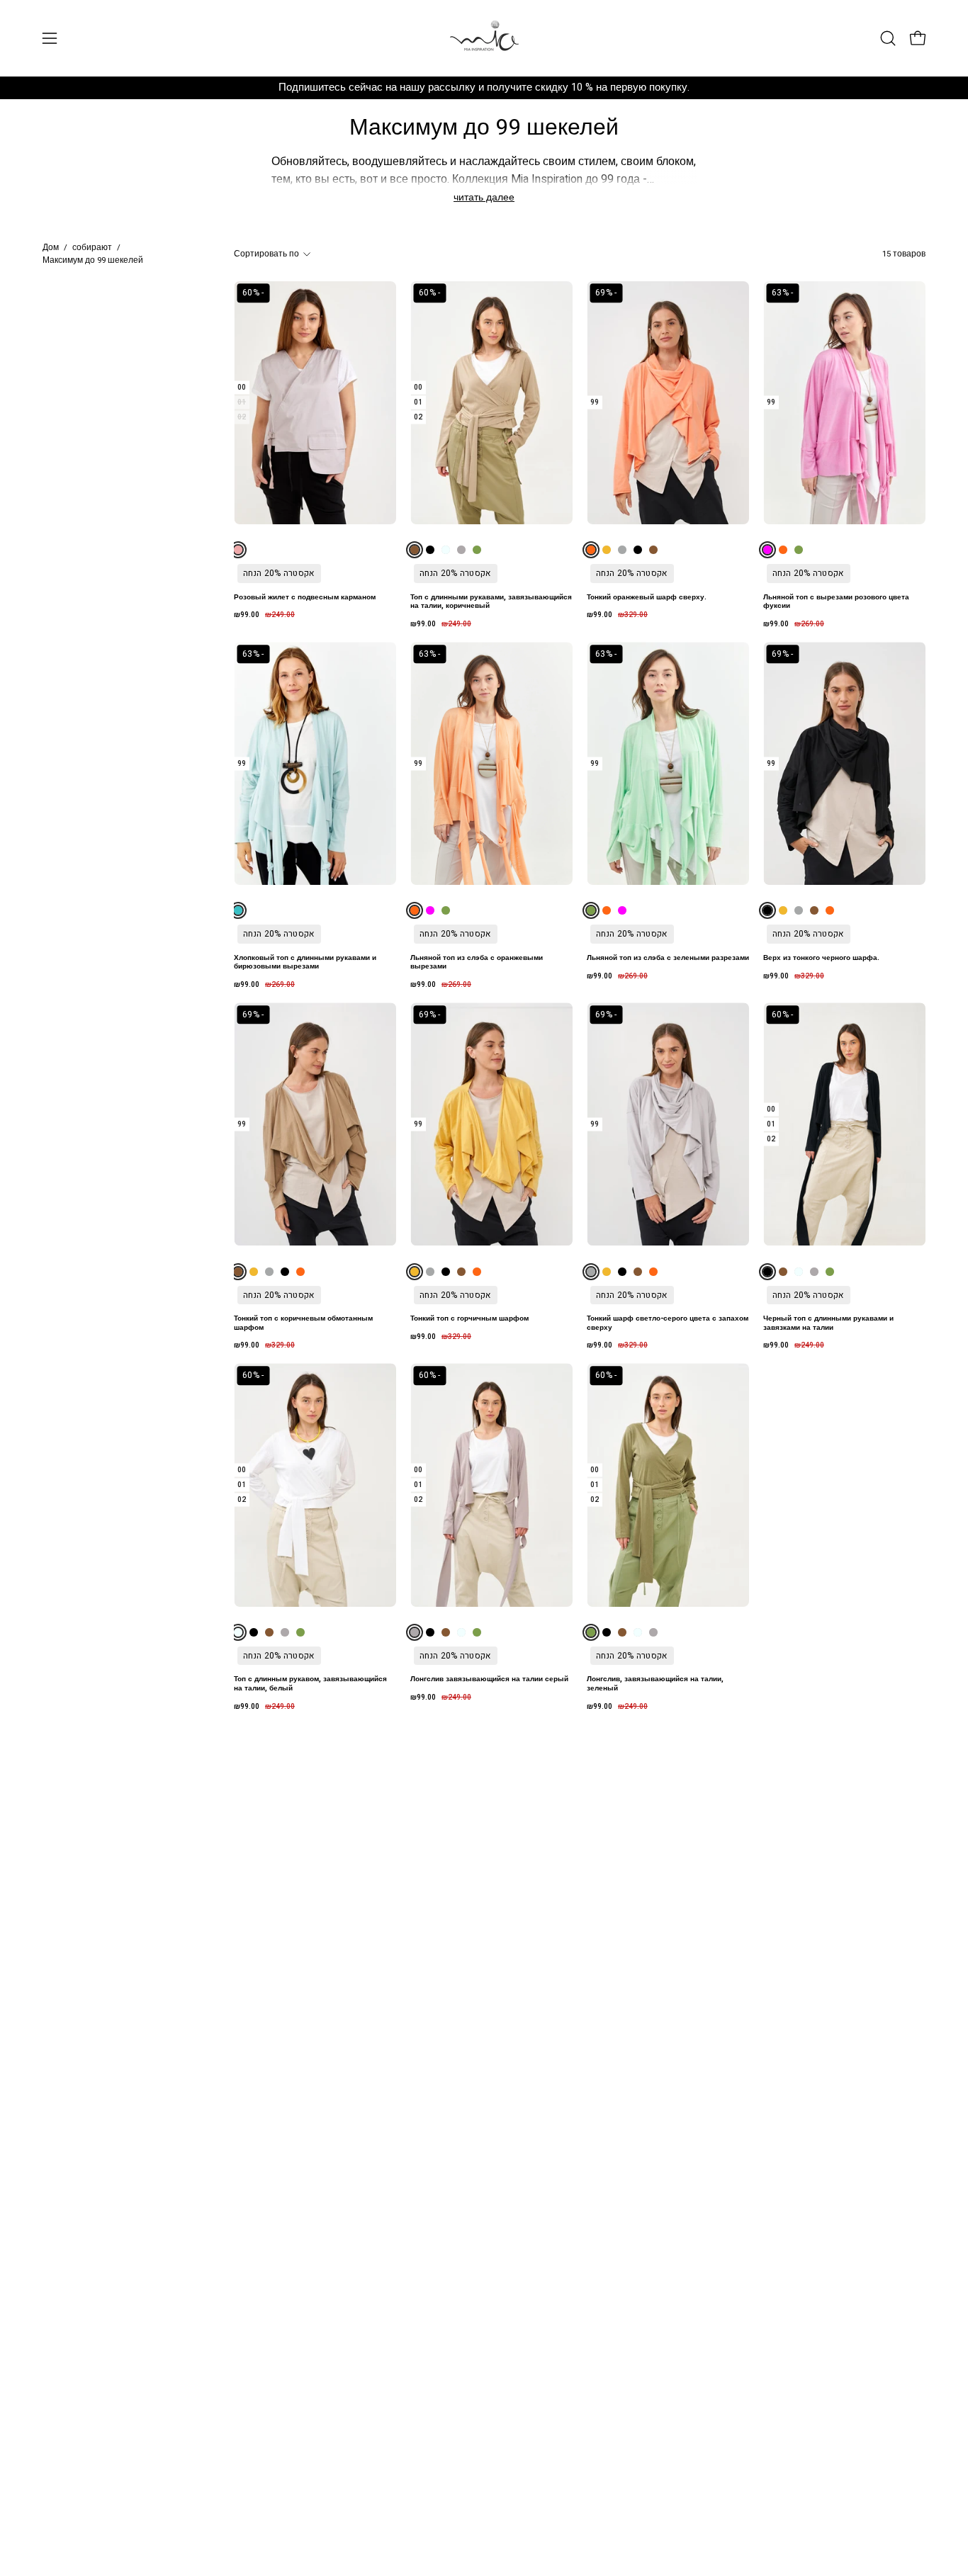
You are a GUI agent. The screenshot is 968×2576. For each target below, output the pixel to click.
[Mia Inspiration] (484, 38)
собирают (92, 248)
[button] (888, 38)
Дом (51, 248)
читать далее (484, 197)
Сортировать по (266, 254)
